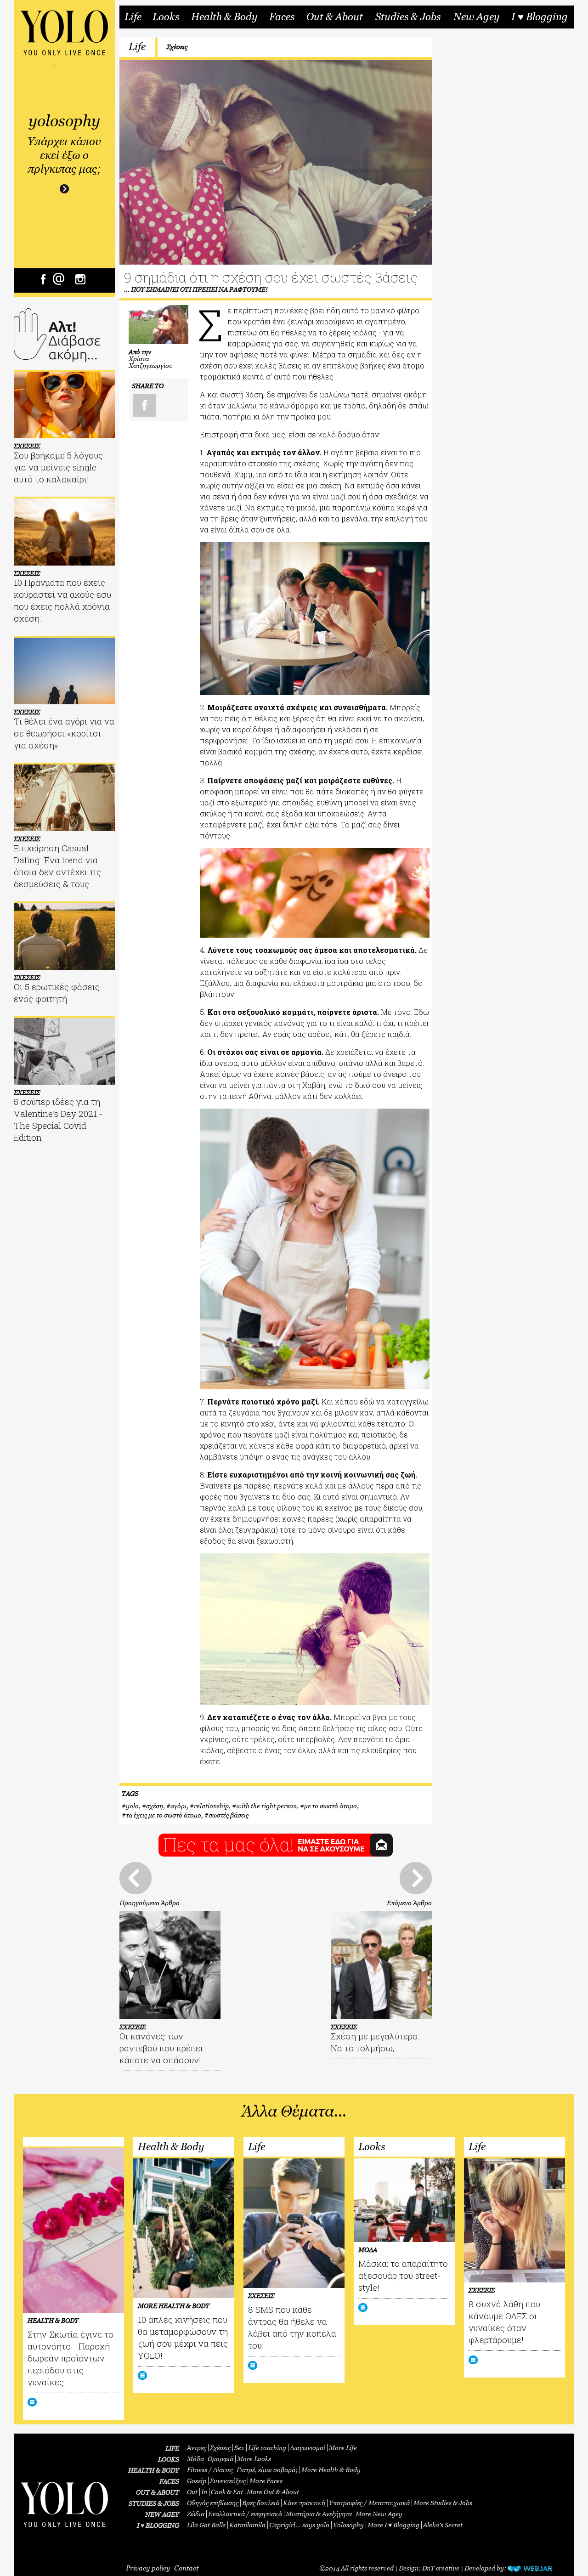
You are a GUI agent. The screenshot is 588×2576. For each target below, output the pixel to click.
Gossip (197, 2481)
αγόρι (178, 1806)
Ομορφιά (220, 2459)
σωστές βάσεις (229, 1815)
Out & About (335, 17)
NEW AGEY (162, 2514)
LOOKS (169, 2459)
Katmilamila (247, 2525)
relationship (211, 1806)
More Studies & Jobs (443, 2503)
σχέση (155, 1806)
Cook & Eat (227, 2492)
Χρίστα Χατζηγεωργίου (151, 362)
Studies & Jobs (408, 17)
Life (133, 17)
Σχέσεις (177, 47)
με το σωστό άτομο (331, 1806)
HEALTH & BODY (154, 2470)
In (204, 2492)
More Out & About (273, 2492)
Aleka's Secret (443, 2525)
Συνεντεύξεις (228, 2481)
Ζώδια (196, 2514)
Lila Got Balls (206, 2525)
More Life (343, 2448)
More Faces (266, 2481)
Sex (239, 2448)
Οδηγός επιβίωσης (213, 2503)
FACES (169, 2481)
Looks (166, 17)
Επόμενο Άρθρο (409, 1903)
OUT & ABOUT (158, 2492)
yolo (132, 1806)
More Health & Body (331, 2470)
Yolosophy (348, 2525)
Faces (282, 17)
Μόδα (195, 2459)
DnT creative (441, 2568)
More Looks (254, 2459)
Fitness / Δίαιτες (210, 2470)
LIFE (172, 2448)
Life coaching (267, 2448)
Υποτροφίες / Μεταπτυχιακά (369, 2503)
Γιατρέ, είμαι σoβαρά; (267, 2470)
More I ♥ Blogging (393, 2525)
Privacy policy (148, 2568)
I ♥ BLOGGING (158, 2525)
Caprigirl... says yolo (299, 2525)
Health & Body (224, 17)
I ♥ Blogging (540, 17)
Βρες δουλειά (261, 2503)
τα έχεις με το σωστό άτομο (164, 1815)
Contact (186, 2568)
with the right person (266, 1806)
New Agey (476, 17)
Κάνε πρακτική (304, 2503)
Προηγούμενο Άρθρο (150, 1903)
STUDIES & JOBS (154, 2503)
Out (192, 2492)
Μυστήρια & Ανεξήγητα (319, 2514)
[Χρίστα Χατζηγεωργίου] (158, 325)
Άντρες (197, 2448)
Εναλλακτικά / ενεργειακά (245, 2514)
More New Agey (379, 2514)
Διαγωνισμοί (308, 2448)
